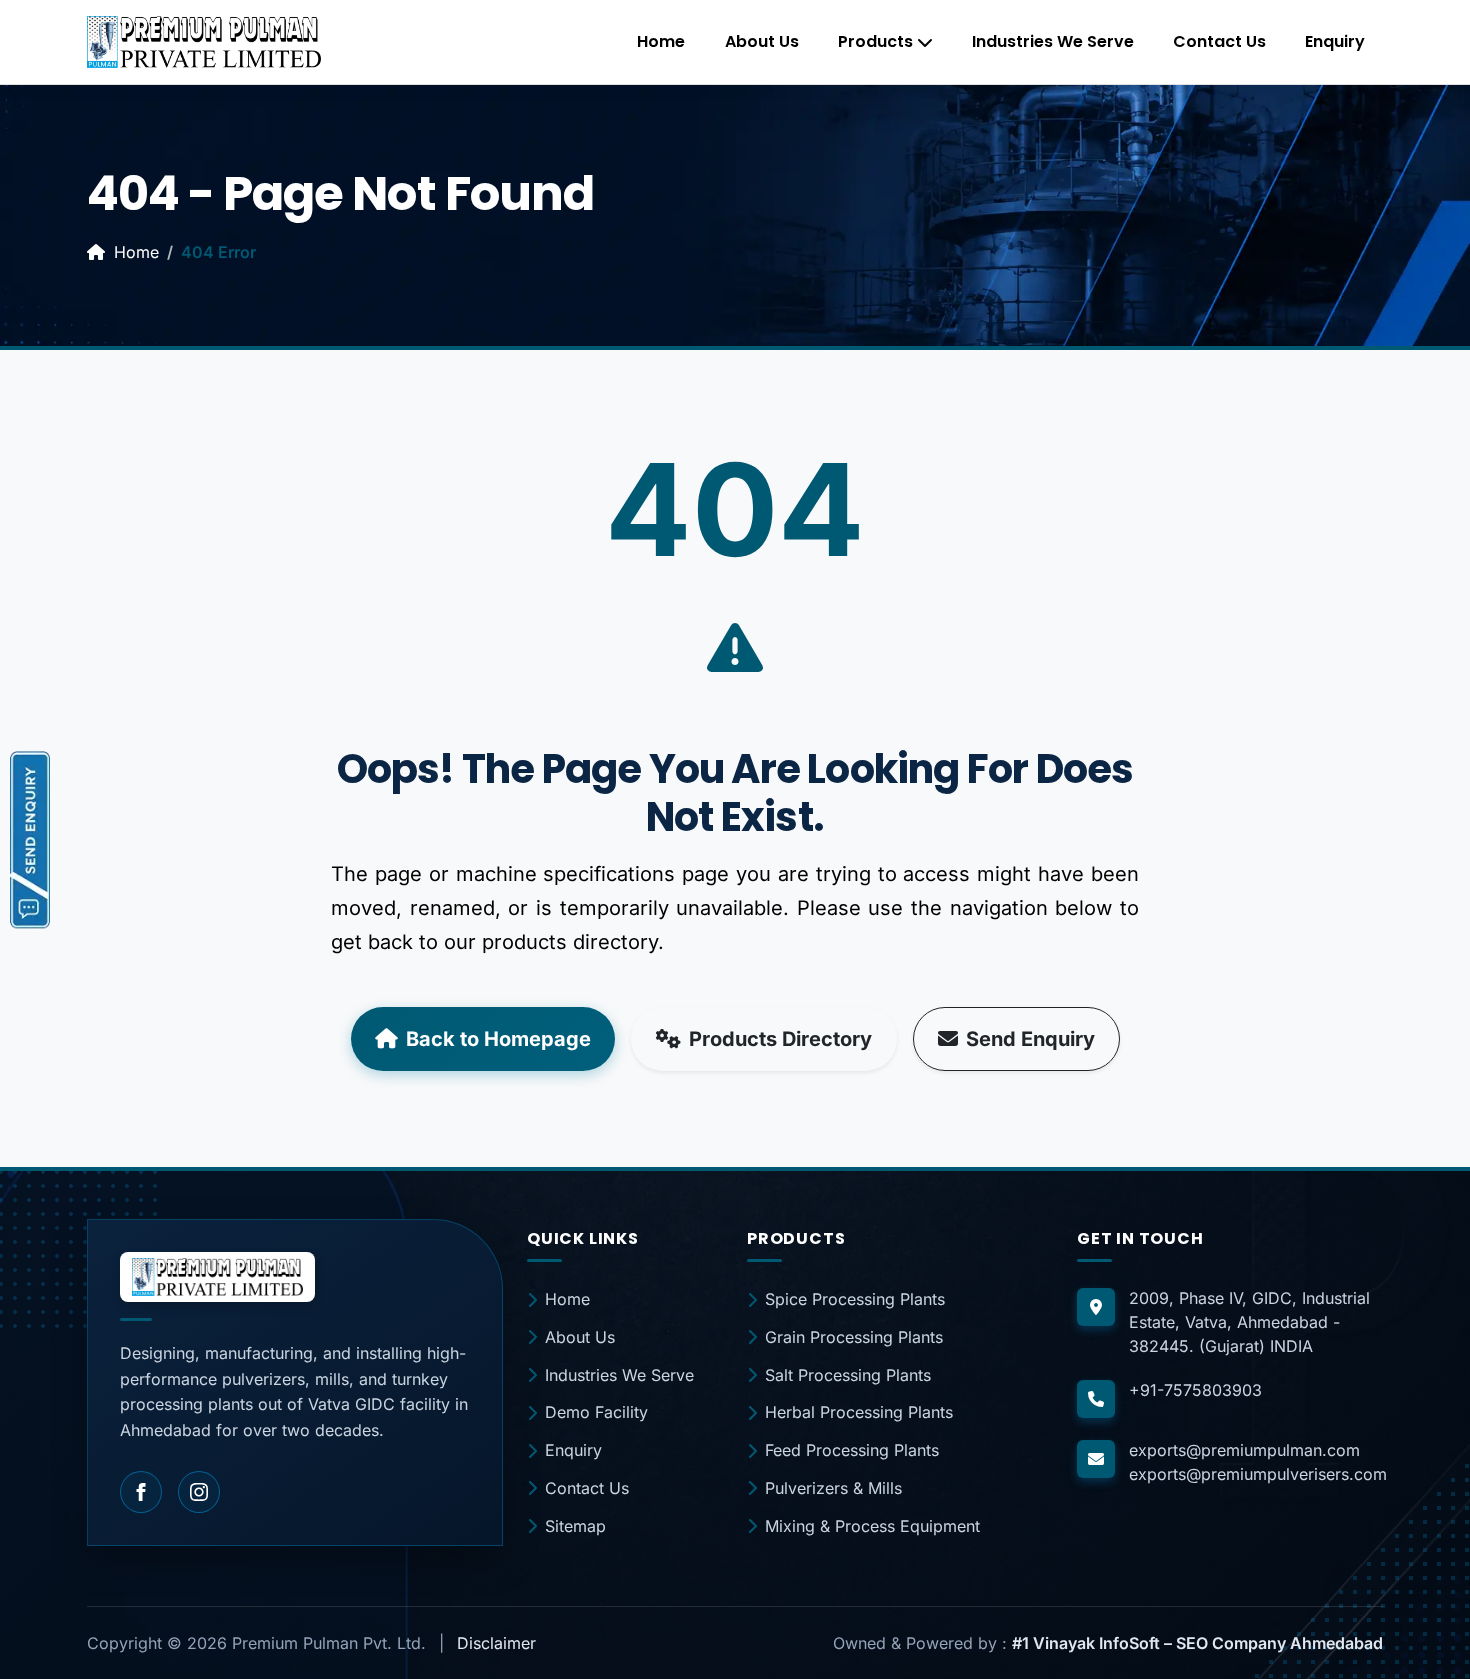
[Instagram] (199, 1492)
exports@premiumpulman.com (1244, 1450)
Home (661, 41)
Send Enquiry (1030, 1039)
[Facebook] (141, 1492)
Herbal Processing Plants (859, 1412)
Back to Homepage (498, 1039)
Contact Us (1219, 41)
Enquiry (1335, 41)
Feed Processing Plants (852, 1450)
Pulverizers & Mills (833, 1488)
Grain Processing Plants (854, 1337)
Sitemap (575, 1526)
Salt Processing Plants (848, 1375)
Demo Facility (596, 1412)
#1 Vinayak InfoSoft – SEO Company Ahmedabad (1197, 1643)
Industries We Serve (1053, 41)
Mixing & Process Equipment (872, 1526)
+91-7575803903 (1195, 1390)
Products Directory (780, 1039)
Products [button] (875, 41)
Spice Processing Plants (855, 1299)
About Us (762, 41)
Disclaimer (496, 1643)
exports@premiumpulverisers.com (1258, 1474)
